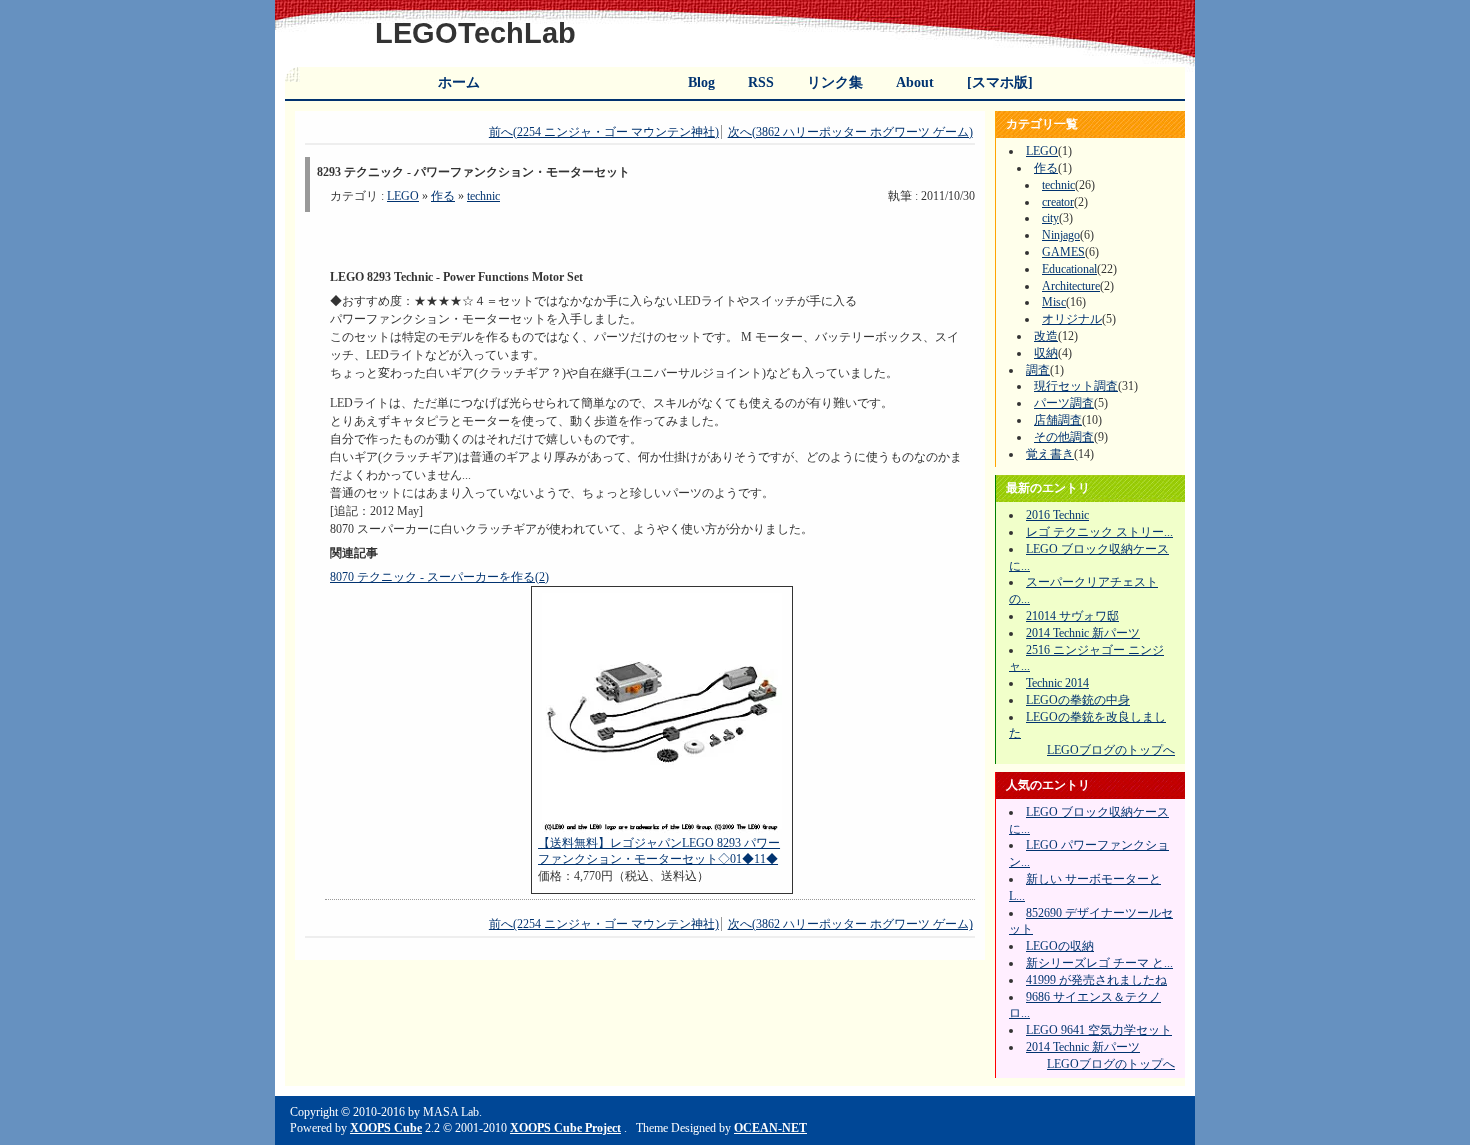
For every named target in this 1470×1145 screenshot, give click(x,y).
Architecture (1071, 286)
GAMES (1063, 252)
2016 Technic (1057, 515)
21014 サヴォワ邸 (1072, 616)
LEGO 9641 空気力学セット (1099, 1030)
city (1050, 218)
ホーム (459, 82)
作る (443, 196)
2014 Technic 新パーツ (1083, 633)
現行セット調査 (1076, 386)
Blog (701, 82)
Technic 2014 (1057, 683)
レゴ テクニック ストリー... (1099, 532)
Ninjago (1061, 235)
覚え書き (1050, 454)
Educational (1069, 269)
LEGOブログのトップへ (1111, 750)
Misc (1054, 302)
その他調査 (1064, 437)
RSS (761, 82)
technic (483, 196)
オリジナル (1072, 319)
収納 (1046, 353)
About (915, 82)
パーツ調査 (1064, 403)
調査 (1038, 370)
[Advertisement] (564, 236)
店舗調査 (1058, 420)
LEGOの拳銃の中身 (1078, 700)
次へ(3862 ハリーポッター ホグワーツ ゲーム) (850, 132)
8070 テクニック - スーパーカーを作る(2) (439, 577)
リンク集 (835, 82)
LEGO (403, 196)
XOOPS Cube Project (565, 1128)
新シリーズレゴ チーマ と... (1099, 963)
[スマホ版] (1000, 82)
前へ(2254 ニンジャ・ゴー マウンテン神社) (604, 132)
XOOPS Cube (386, 1128)
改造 (1046, 336)
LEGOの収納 (1060, 946)
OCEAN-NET (770, 1128)
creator (1058, 202)
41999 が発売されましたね (1096, 980)
